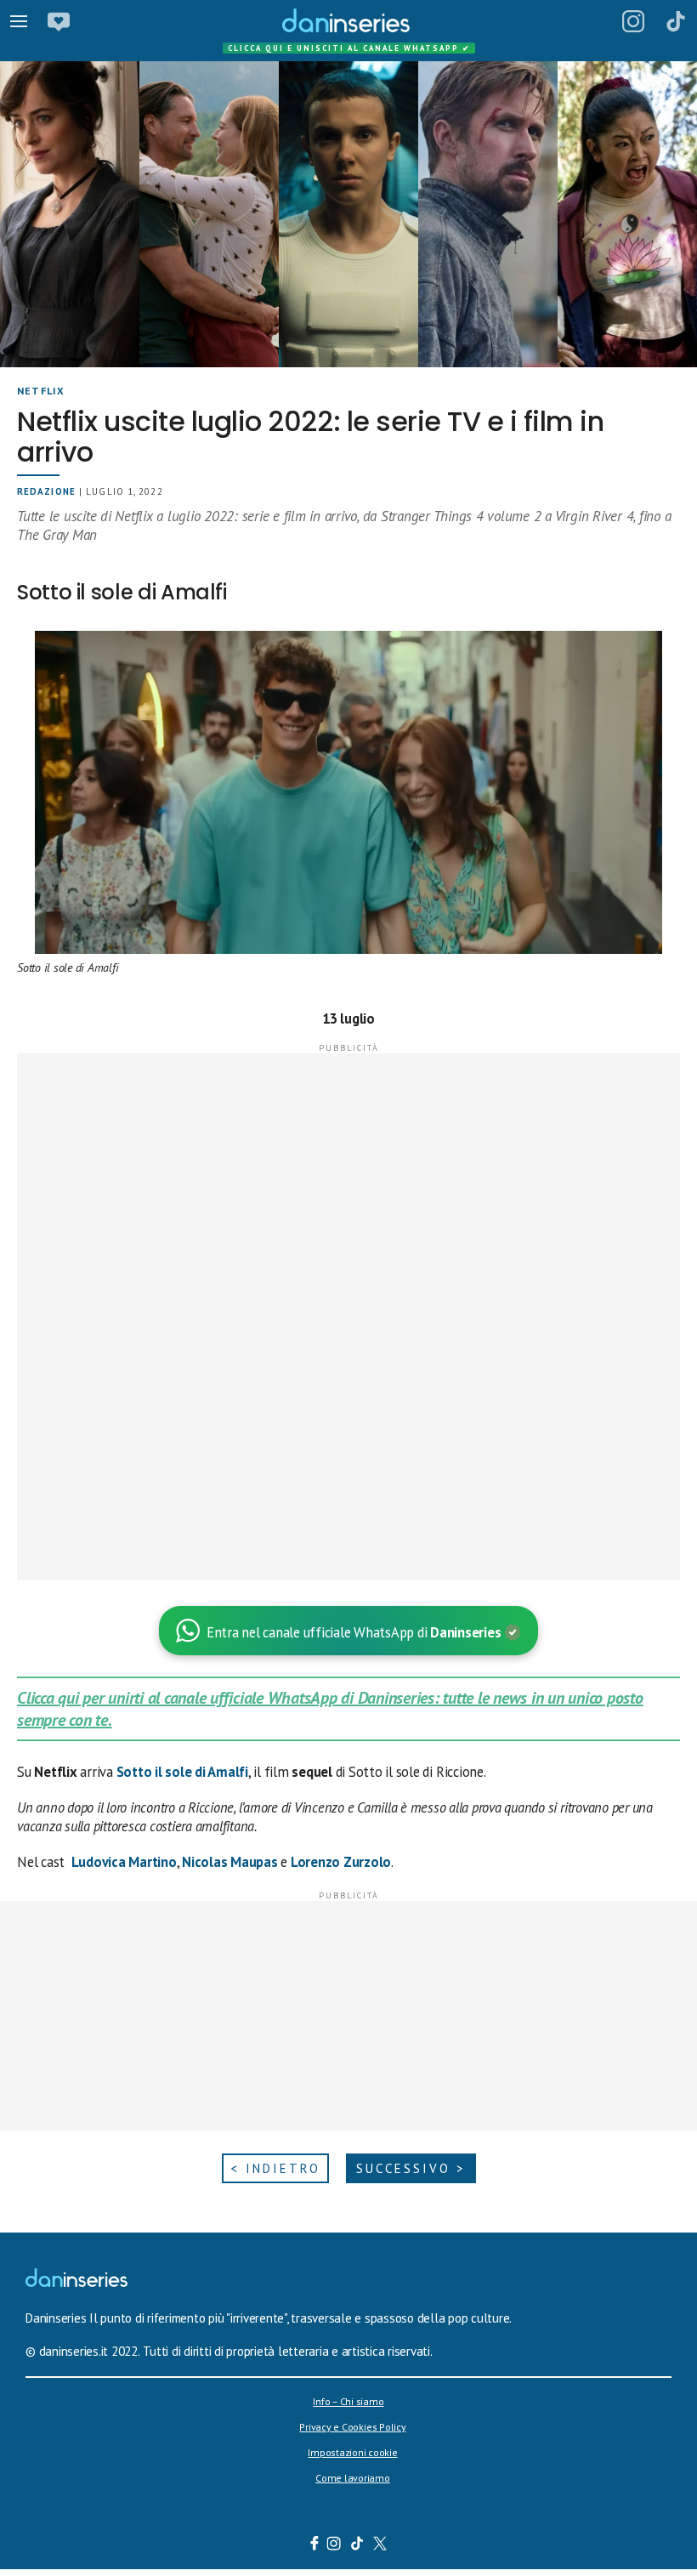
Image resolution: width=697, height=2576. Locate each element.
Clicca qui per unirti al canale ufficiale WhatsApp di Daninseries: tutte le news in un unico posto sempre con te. (330, 1709)
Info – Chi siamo (348, 2401)
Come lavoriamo (353, 2478)
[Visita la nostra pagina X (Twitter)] (380, 2545)
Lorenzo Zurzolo (341, 1862)
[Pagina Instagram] (633, 21)
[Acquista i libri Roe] (59, 21)
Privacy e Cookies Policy (352, 2427)
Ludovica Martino (124, 1862)
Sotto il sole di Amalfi (182, 1772)
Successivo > (411, 2168)
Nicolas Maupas (230, 1862)
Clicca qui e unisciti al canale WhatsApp (349, 48)
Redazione (46, 491)
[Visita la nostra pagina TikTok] (357, 2545)
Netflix (41, 391)
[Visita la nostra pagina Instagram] (334, 2545)
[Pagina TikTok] (676, 21)
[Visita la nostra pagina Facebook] (314, 2545)
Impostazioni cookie (352, 2452)
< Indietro (275, 2168)
